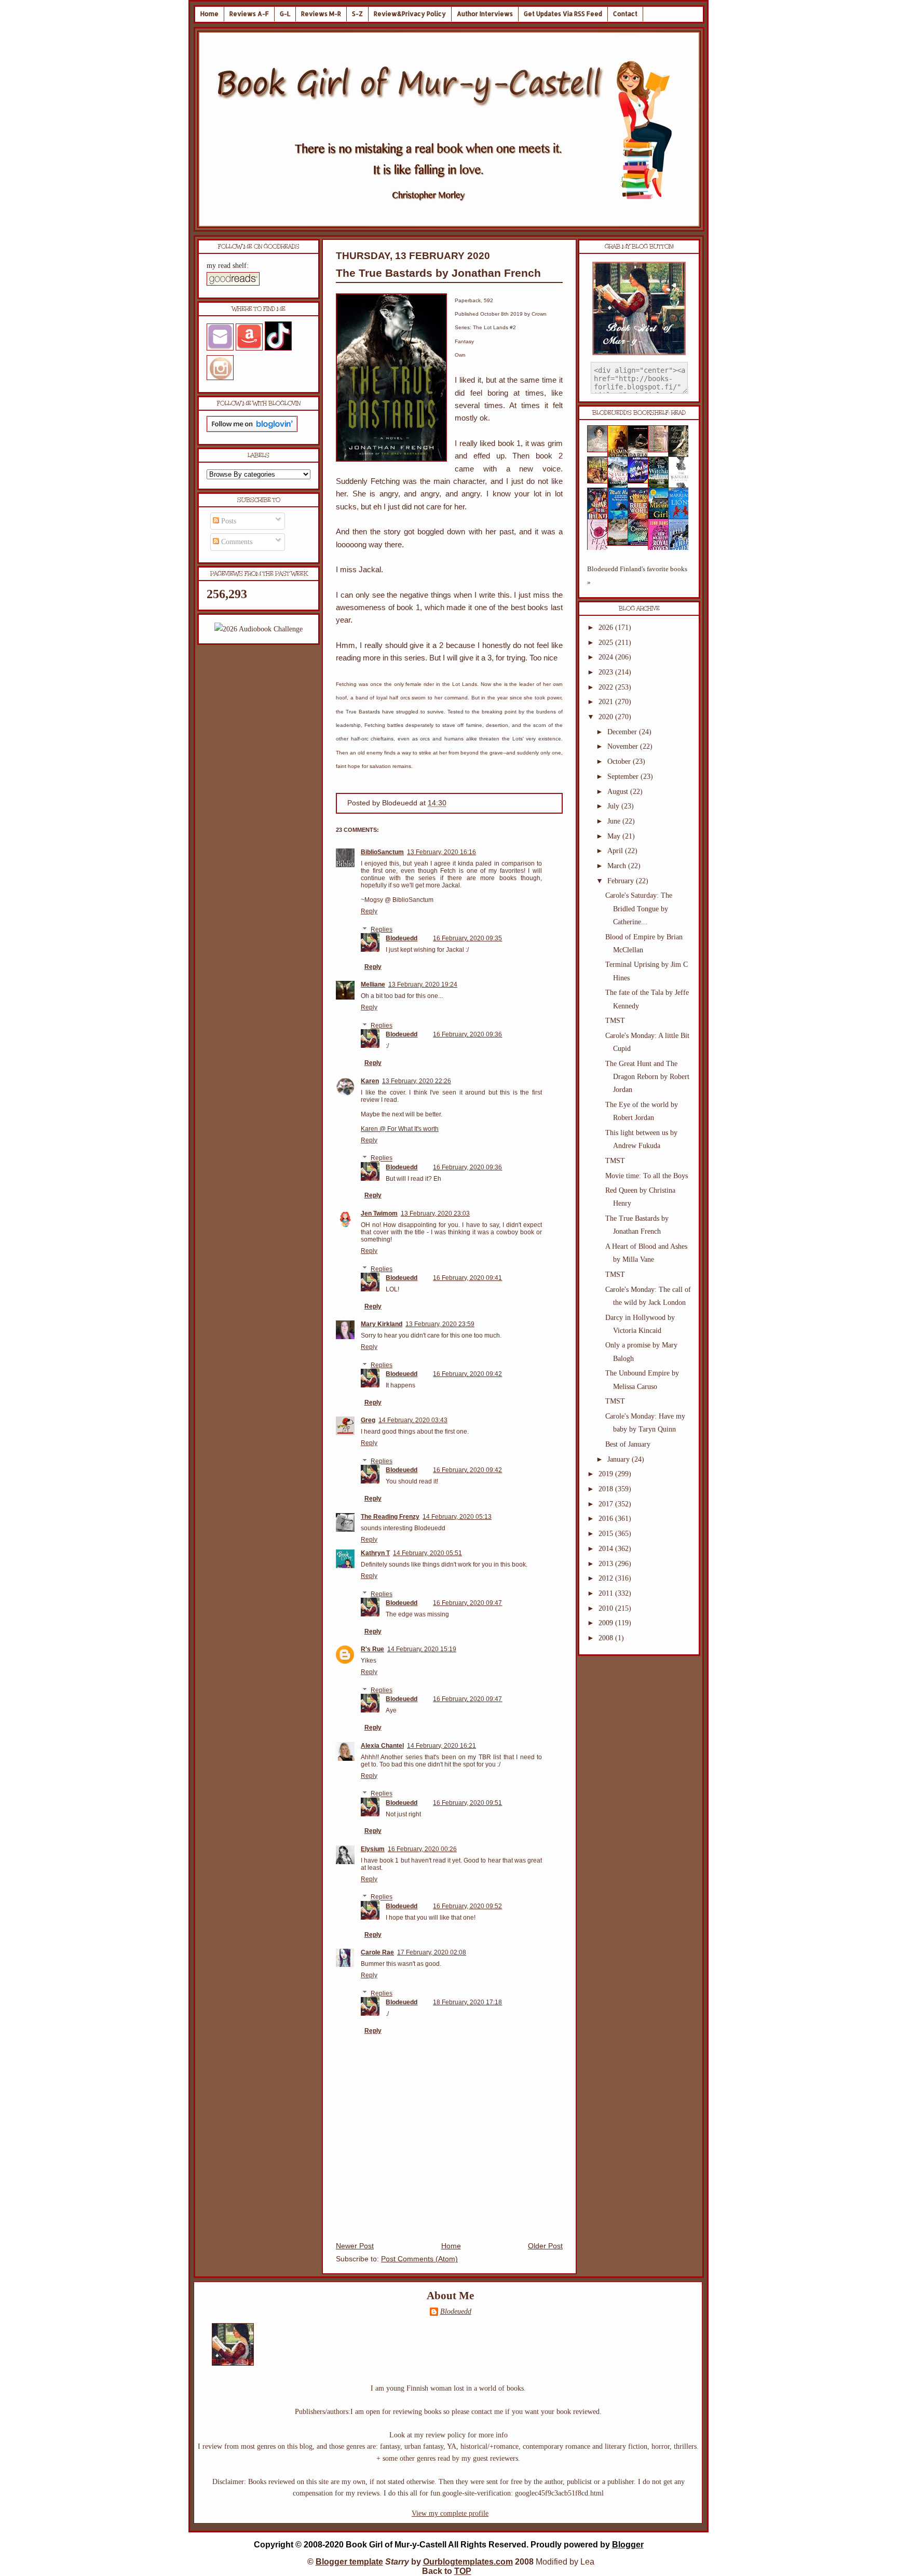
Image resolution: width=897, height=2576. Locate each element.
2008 (607, 1638)
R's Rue (372, 1649)
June (615, 821)
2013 (607, 1564)
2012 (607, 1578)
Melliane (373, 984)
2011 (607, 1593)
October (620, 761)
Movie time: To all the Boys (647, 1176)
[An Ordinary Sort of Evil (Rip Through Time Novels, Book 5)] (641, 543)
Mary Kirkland (382, 1324)
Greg (368, 1420)
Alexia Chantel (382, 1746)
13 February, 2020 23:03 (435, 1213)
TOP (463, 2571)
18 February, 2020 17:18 (467, 2002)
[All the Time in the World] (641, 481)
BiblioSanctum (382, 852)
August (619, 792)
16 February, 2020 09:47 (467, 1603)
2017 (607, 1504)
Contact (625, 14)
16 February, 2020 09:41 (467, 1278)
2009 (607, 1623)
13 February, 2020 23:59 (440, 1324)
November (624, 746)
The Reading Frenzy (390, 1517)
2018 (607, 1489)
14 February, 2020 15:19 (422, 1649)
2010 (607, 1608)
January (620, 1459)
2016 (607, 1519)
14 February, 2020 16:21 (441, 1746)
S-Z (357, 14)
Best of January (628, 1444)
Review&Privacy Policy (410, 14)
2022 (607, 687)
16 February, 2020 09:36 (467, 1034)
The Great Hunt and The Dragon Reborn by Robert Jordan (647, 1077)
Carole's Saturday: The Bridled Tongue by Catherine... (639, 908)
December (623, 732)
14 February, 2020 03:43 (413, 1420)
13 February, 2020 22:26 (417, 1081)
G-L (285, 14)
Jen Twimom (379, 1213)
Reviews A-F (249, 14)
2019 (607, 1474)
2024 (607, 657)
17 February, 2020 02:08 (432, 1952)
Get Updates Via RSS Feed (563, 14)
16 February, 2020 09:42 (467, 1374)
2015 (607, 1534)
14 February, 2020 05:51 (427, 1553)
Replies (382, 929)
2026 (607, 628)
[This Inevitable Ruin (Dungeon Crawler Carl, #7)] (601, 481)
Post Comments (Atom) (419, 2259)
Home (209, 14)
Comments (236, 542)
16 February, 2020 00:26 (422, 1849)
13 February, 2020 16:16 (441, 852)
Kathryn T (375, 1553)
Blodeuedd (402, 938)
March (618, 866)
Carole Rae (377, 1952)
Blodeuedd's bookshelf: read (639, 413)
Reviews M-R (321, 14)
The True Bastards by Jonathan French (438, 273)
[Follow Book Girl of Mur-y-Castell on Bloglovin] (252, 430)
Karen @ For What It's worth (400, 1129)
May (615, 836)
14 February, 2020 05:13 (457, 1517)
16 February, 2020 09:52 (467, 1906)
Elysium (373, 1849)
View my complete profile (450, 2513)
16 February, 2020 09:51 (467, 1803)
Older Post (545, 2246)
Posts (228, 521)
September (624, 777)
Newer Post (355, 2246)
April (616, 851)
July (614, 806)
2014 (607, 1549)
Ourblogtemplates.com (468, 2562)
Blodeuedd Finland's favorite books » (637, 576)
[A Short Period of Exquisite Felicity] (601, 450)
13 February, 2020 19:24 (423, 984)
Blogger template (349, 2562)
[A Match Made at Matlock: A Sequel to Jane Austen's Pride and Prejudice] (661, 450)
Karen (370, 1081)
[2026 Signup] (259, 629)
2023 (607, 672)
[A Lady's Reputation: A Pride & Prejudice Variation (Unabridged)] (621, 543)
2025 (607, 643)
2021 (607, 702)
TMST (615, 1021)
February (622, 881)
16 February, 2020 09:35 (467, 938)
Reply (369, 911)
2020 (607, 717)
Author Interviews (485, 14)
